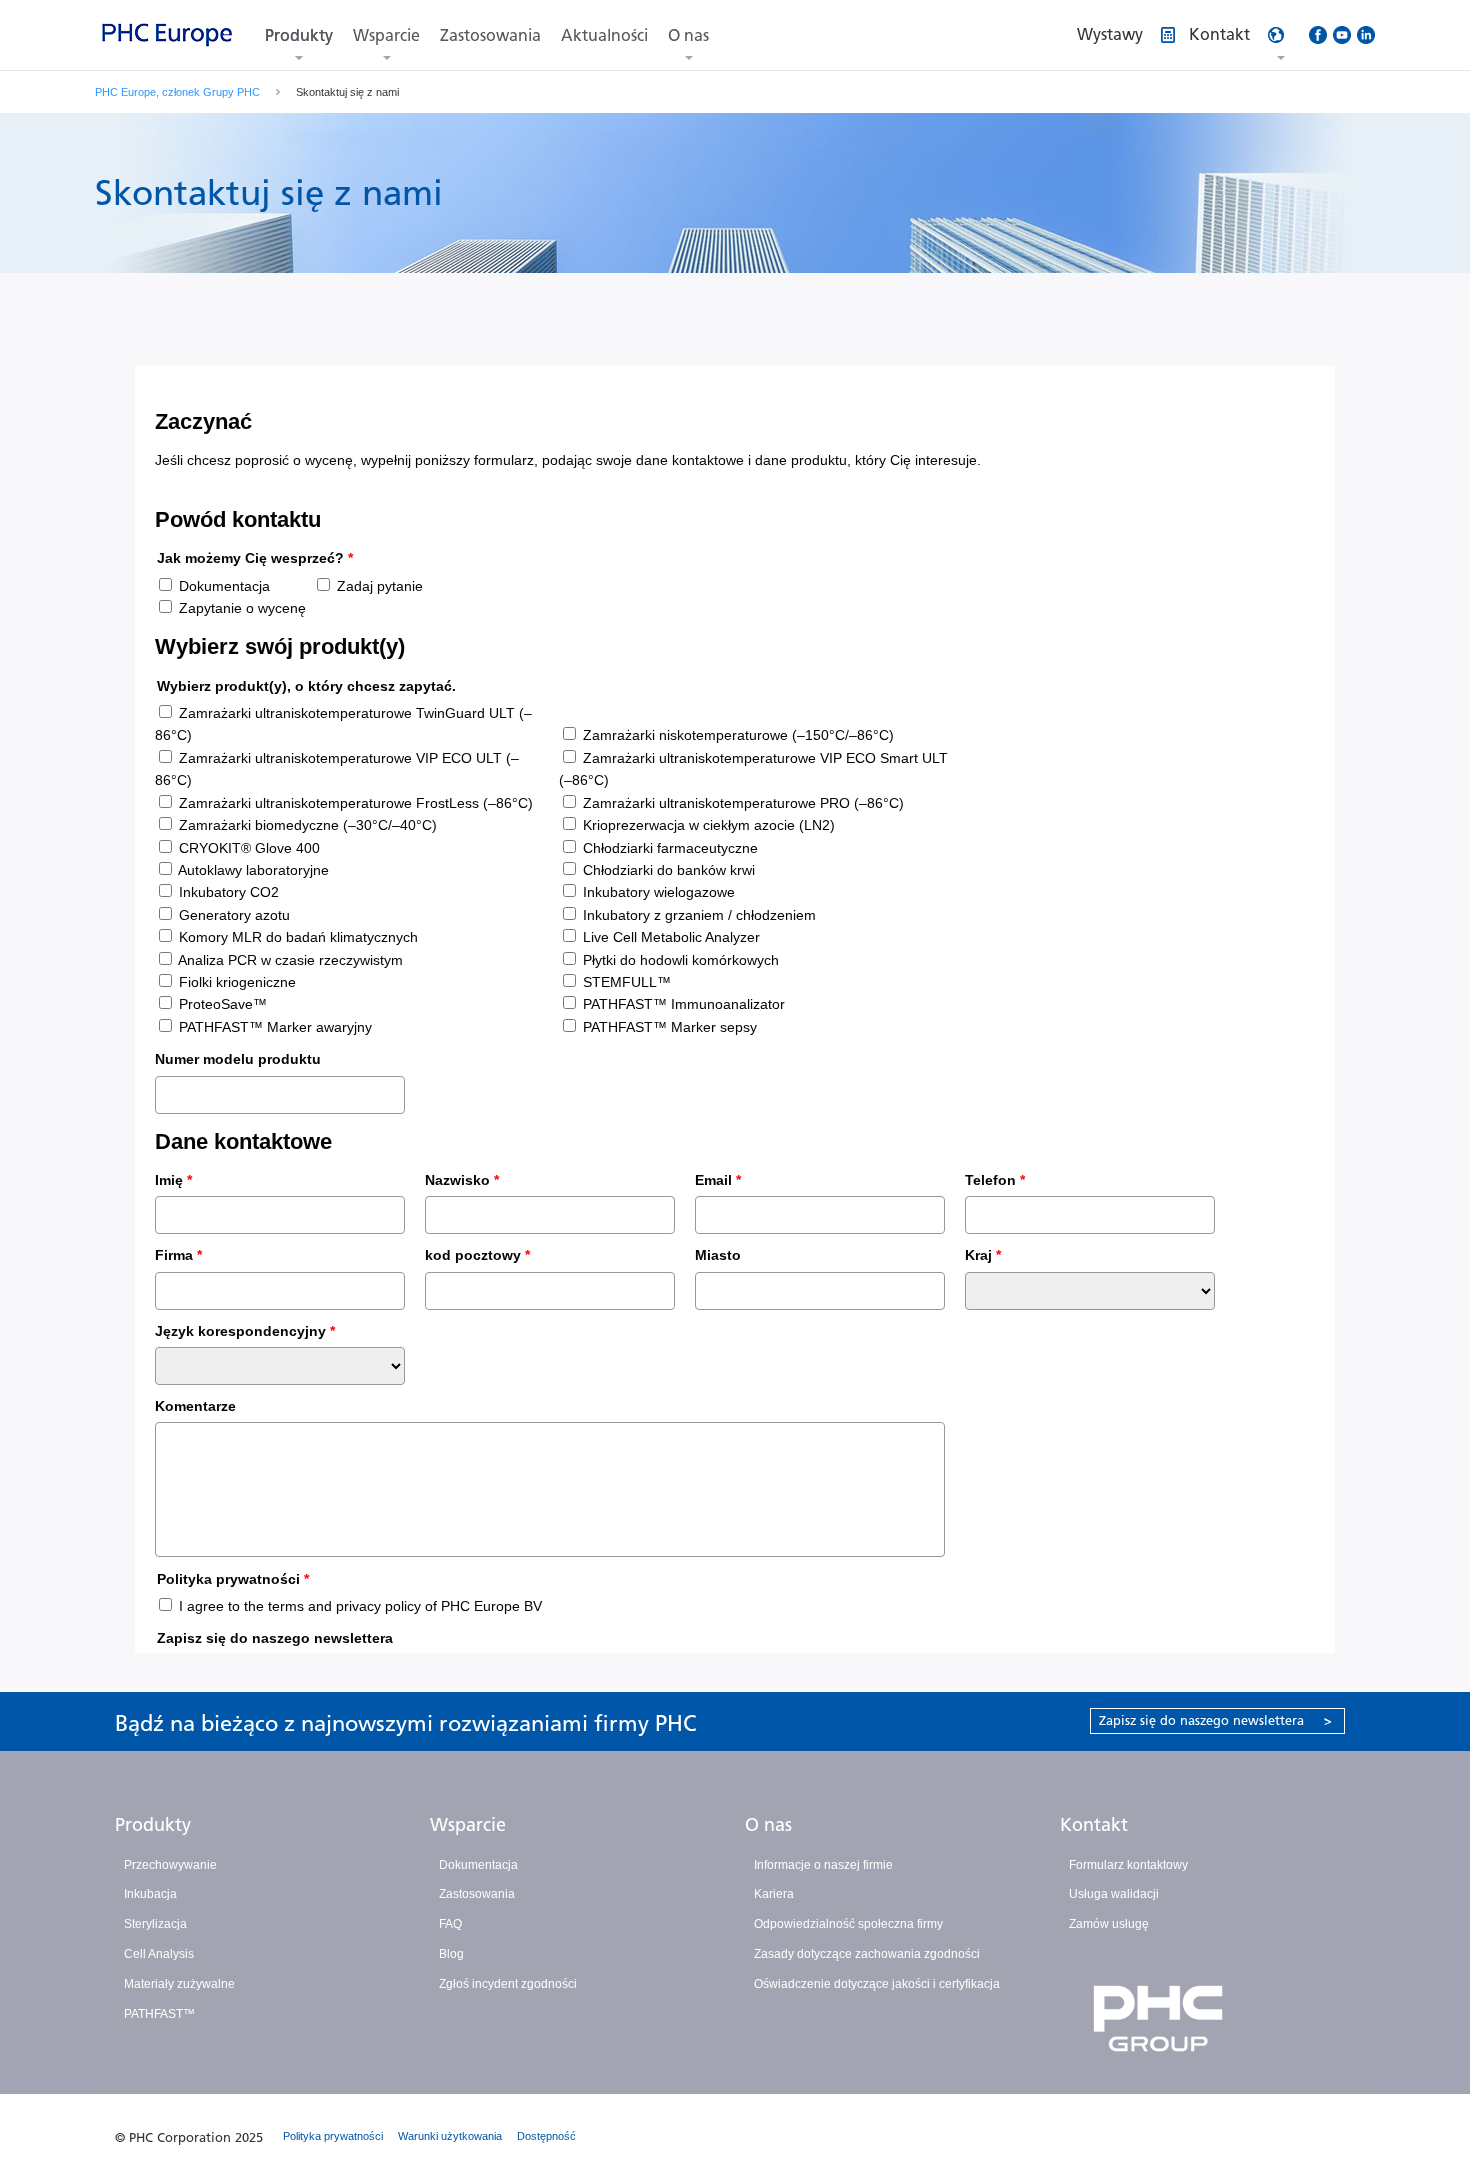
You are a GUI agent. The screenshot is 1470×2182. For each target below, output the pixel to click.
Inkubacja (150, 1894)
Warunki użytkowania (450, 2136)
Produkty (299, 35)
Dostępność (546, 2136)
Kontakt (1094, 1825)
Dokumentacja (478, 1865)
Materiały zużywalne (179, 1984)
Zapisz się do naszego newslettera (1215, 1720)
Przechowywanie (170, 1865)
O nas (688, 35)
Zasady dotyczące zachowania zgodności (867, 1954)
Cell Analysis (159, 1954)
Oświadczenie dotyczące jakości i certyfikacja (877, 1984)
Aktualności (604, 35)
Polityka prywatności (333, 2136)
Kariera (774, 1894)
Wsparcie (386, 35)
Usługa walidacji (1114, 1894)
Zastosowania (490, 35)
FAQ (450, 1924)
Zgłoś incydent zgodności (508, 1984)
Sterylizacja (155, 1924)
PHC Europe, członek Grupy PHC (177, 92)
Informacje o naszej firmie (823, 1865)
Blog (451, 1954)
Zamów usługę (1109, 1924)
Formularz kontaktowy (1128, 1865)
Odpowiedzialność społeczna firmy (848, 1924)
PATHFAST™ (159, 2014)
